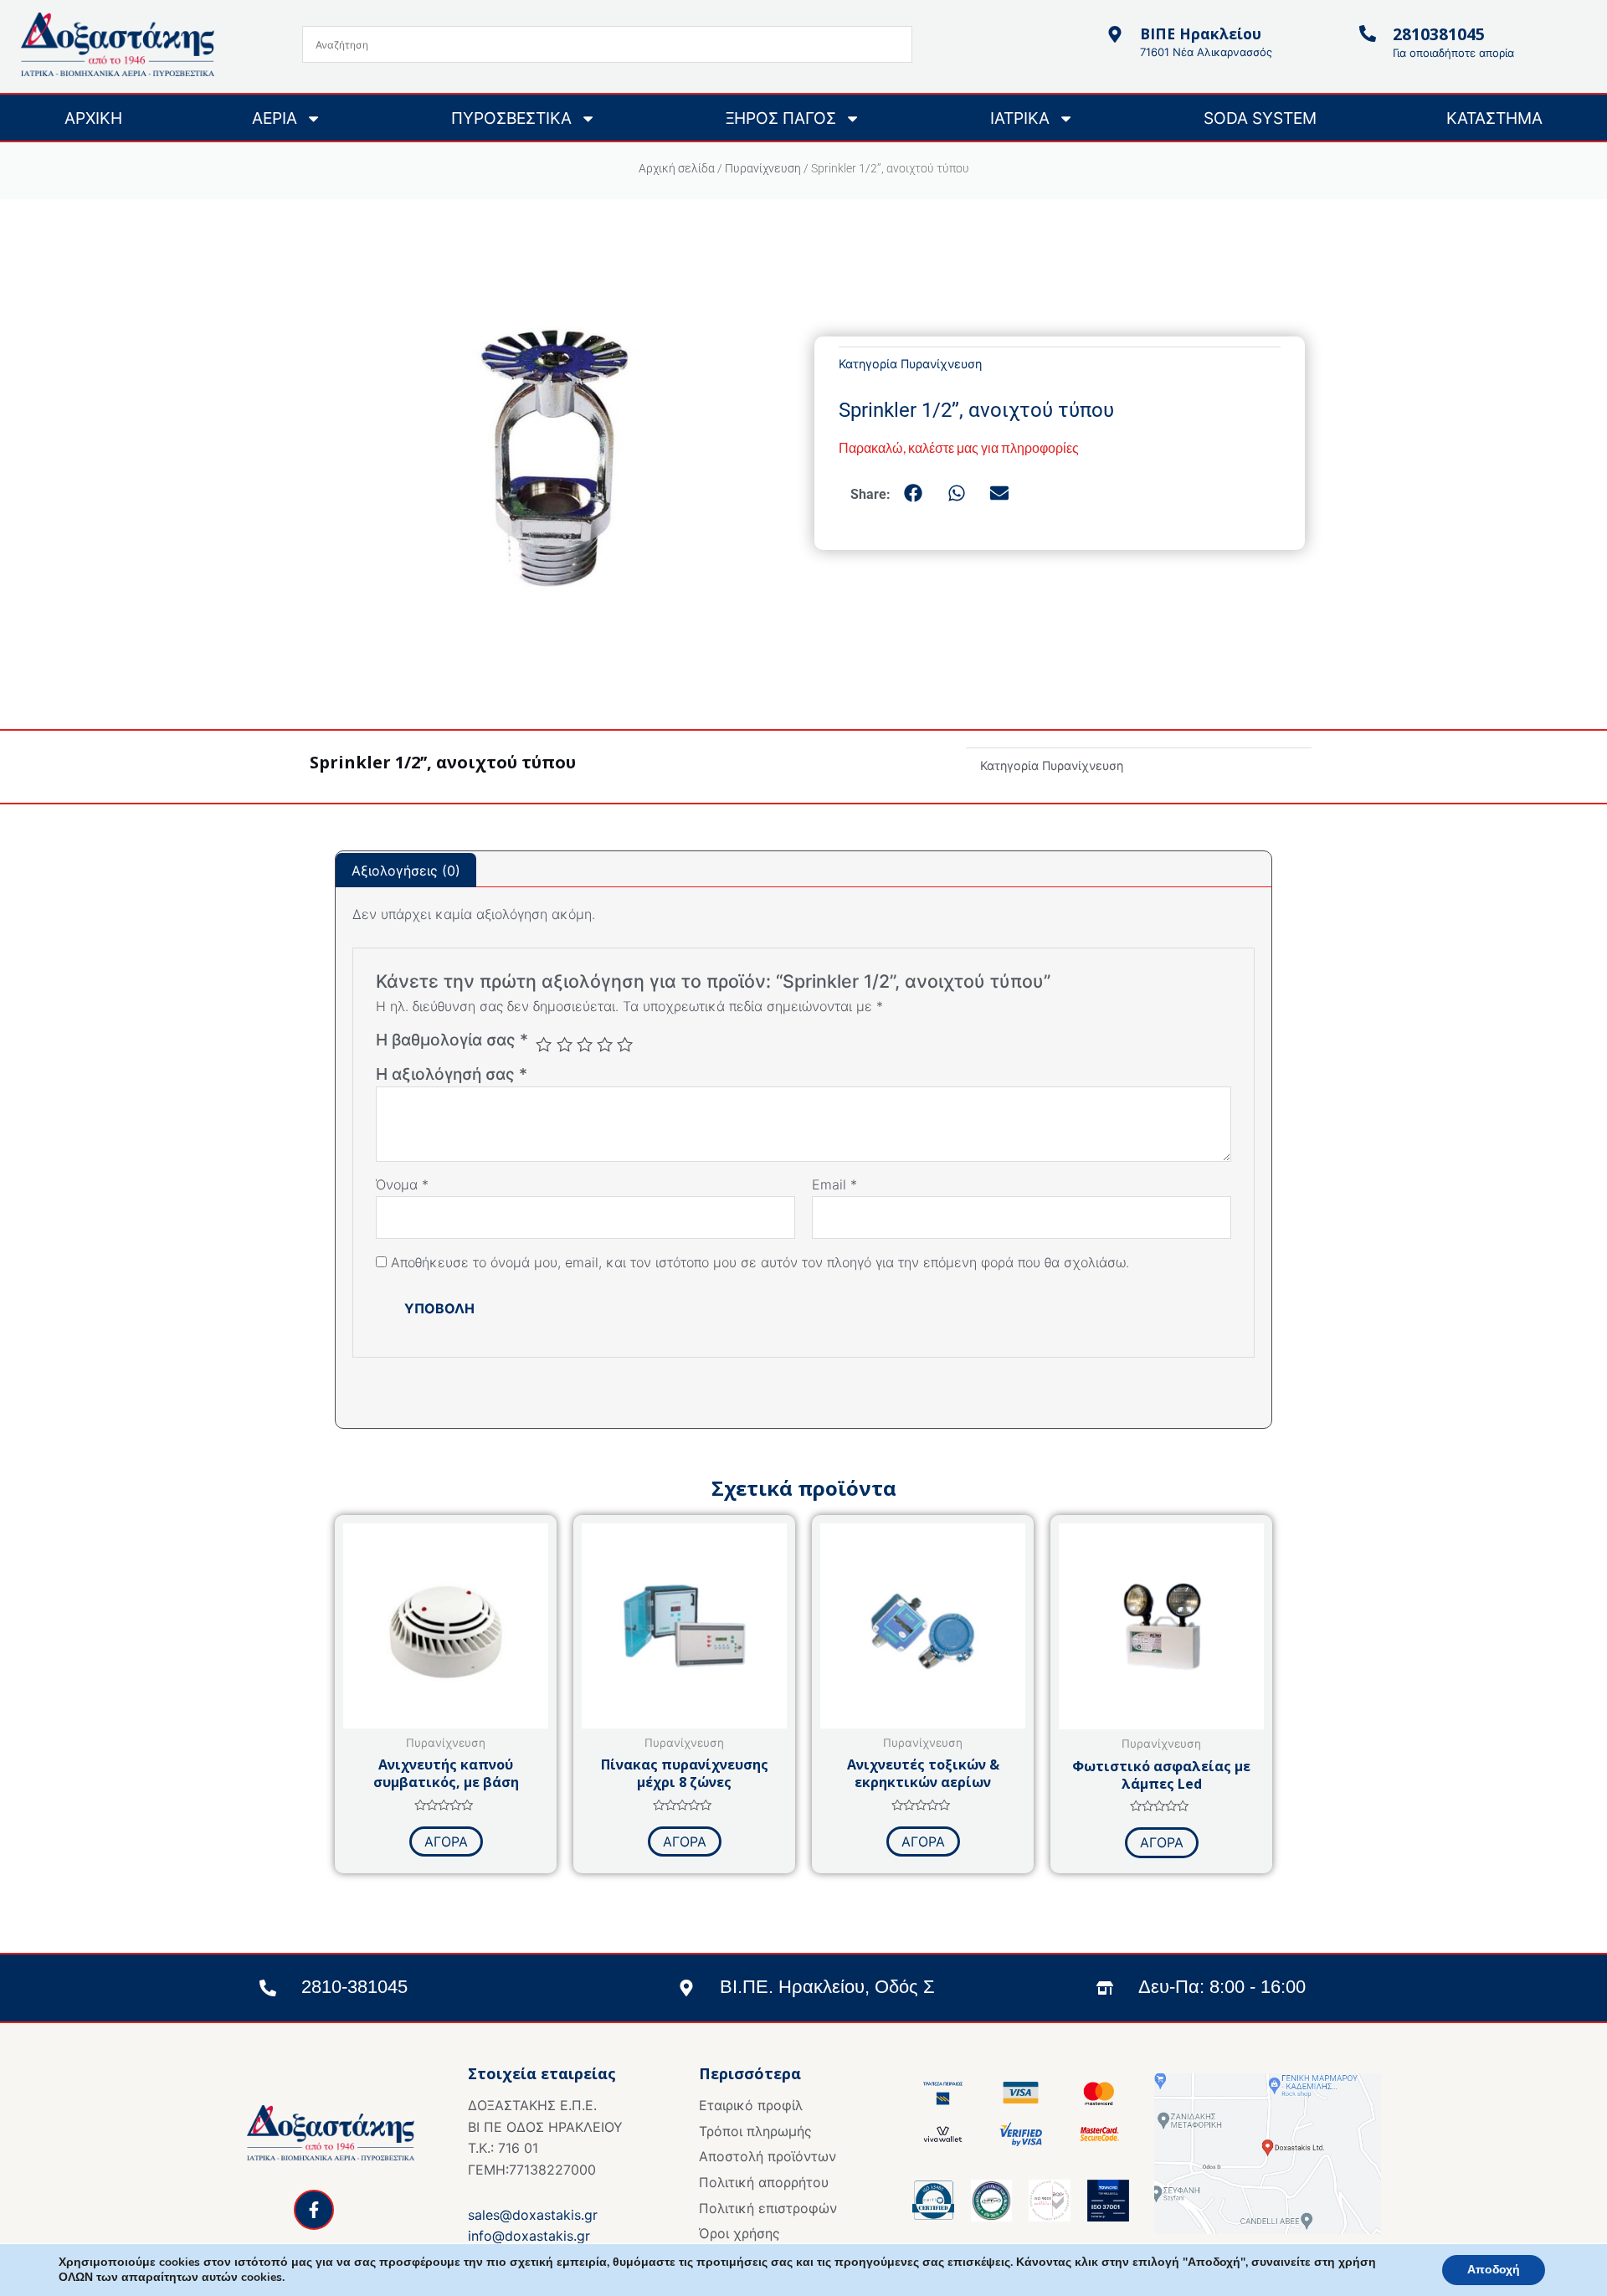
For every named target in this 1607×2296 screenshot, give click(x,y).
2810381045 (1439, 34)
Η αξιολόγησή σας (452, 1074)
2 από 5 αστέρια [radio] (565, 1044)
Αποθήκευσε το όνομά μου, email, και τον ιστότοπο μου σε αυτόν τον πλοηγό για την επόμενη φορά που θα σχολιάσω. (760, 1262)
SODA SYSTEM (1260, 118)
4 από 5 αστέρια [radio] (605, 1044)
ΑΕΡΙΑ (275, 118)
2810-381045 (354, 1987)
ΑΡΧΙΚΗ (93, 118)
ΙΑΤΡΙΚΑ (1020, 118)
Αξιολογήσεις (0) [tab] (406, 871)
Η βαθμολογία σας (452, 1040)
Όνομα (402, 1184)
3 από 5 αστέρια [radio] (585, 1044)
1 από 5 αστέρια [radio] (544, 1044)
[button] (914, 494)
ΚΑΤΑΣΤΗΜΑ (1494, 118)
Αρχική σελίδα (677, 168)
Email (834, 1184)
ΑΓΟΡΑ (446, 1841)
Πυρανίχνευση (763, 168)
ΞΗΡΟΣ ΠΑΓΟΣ (781, 118)
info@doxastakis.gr (529, 2236)
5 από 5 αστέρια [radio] (625, 1044)
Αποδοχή (1494, 2270)
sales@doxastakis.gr (533, 2215)
